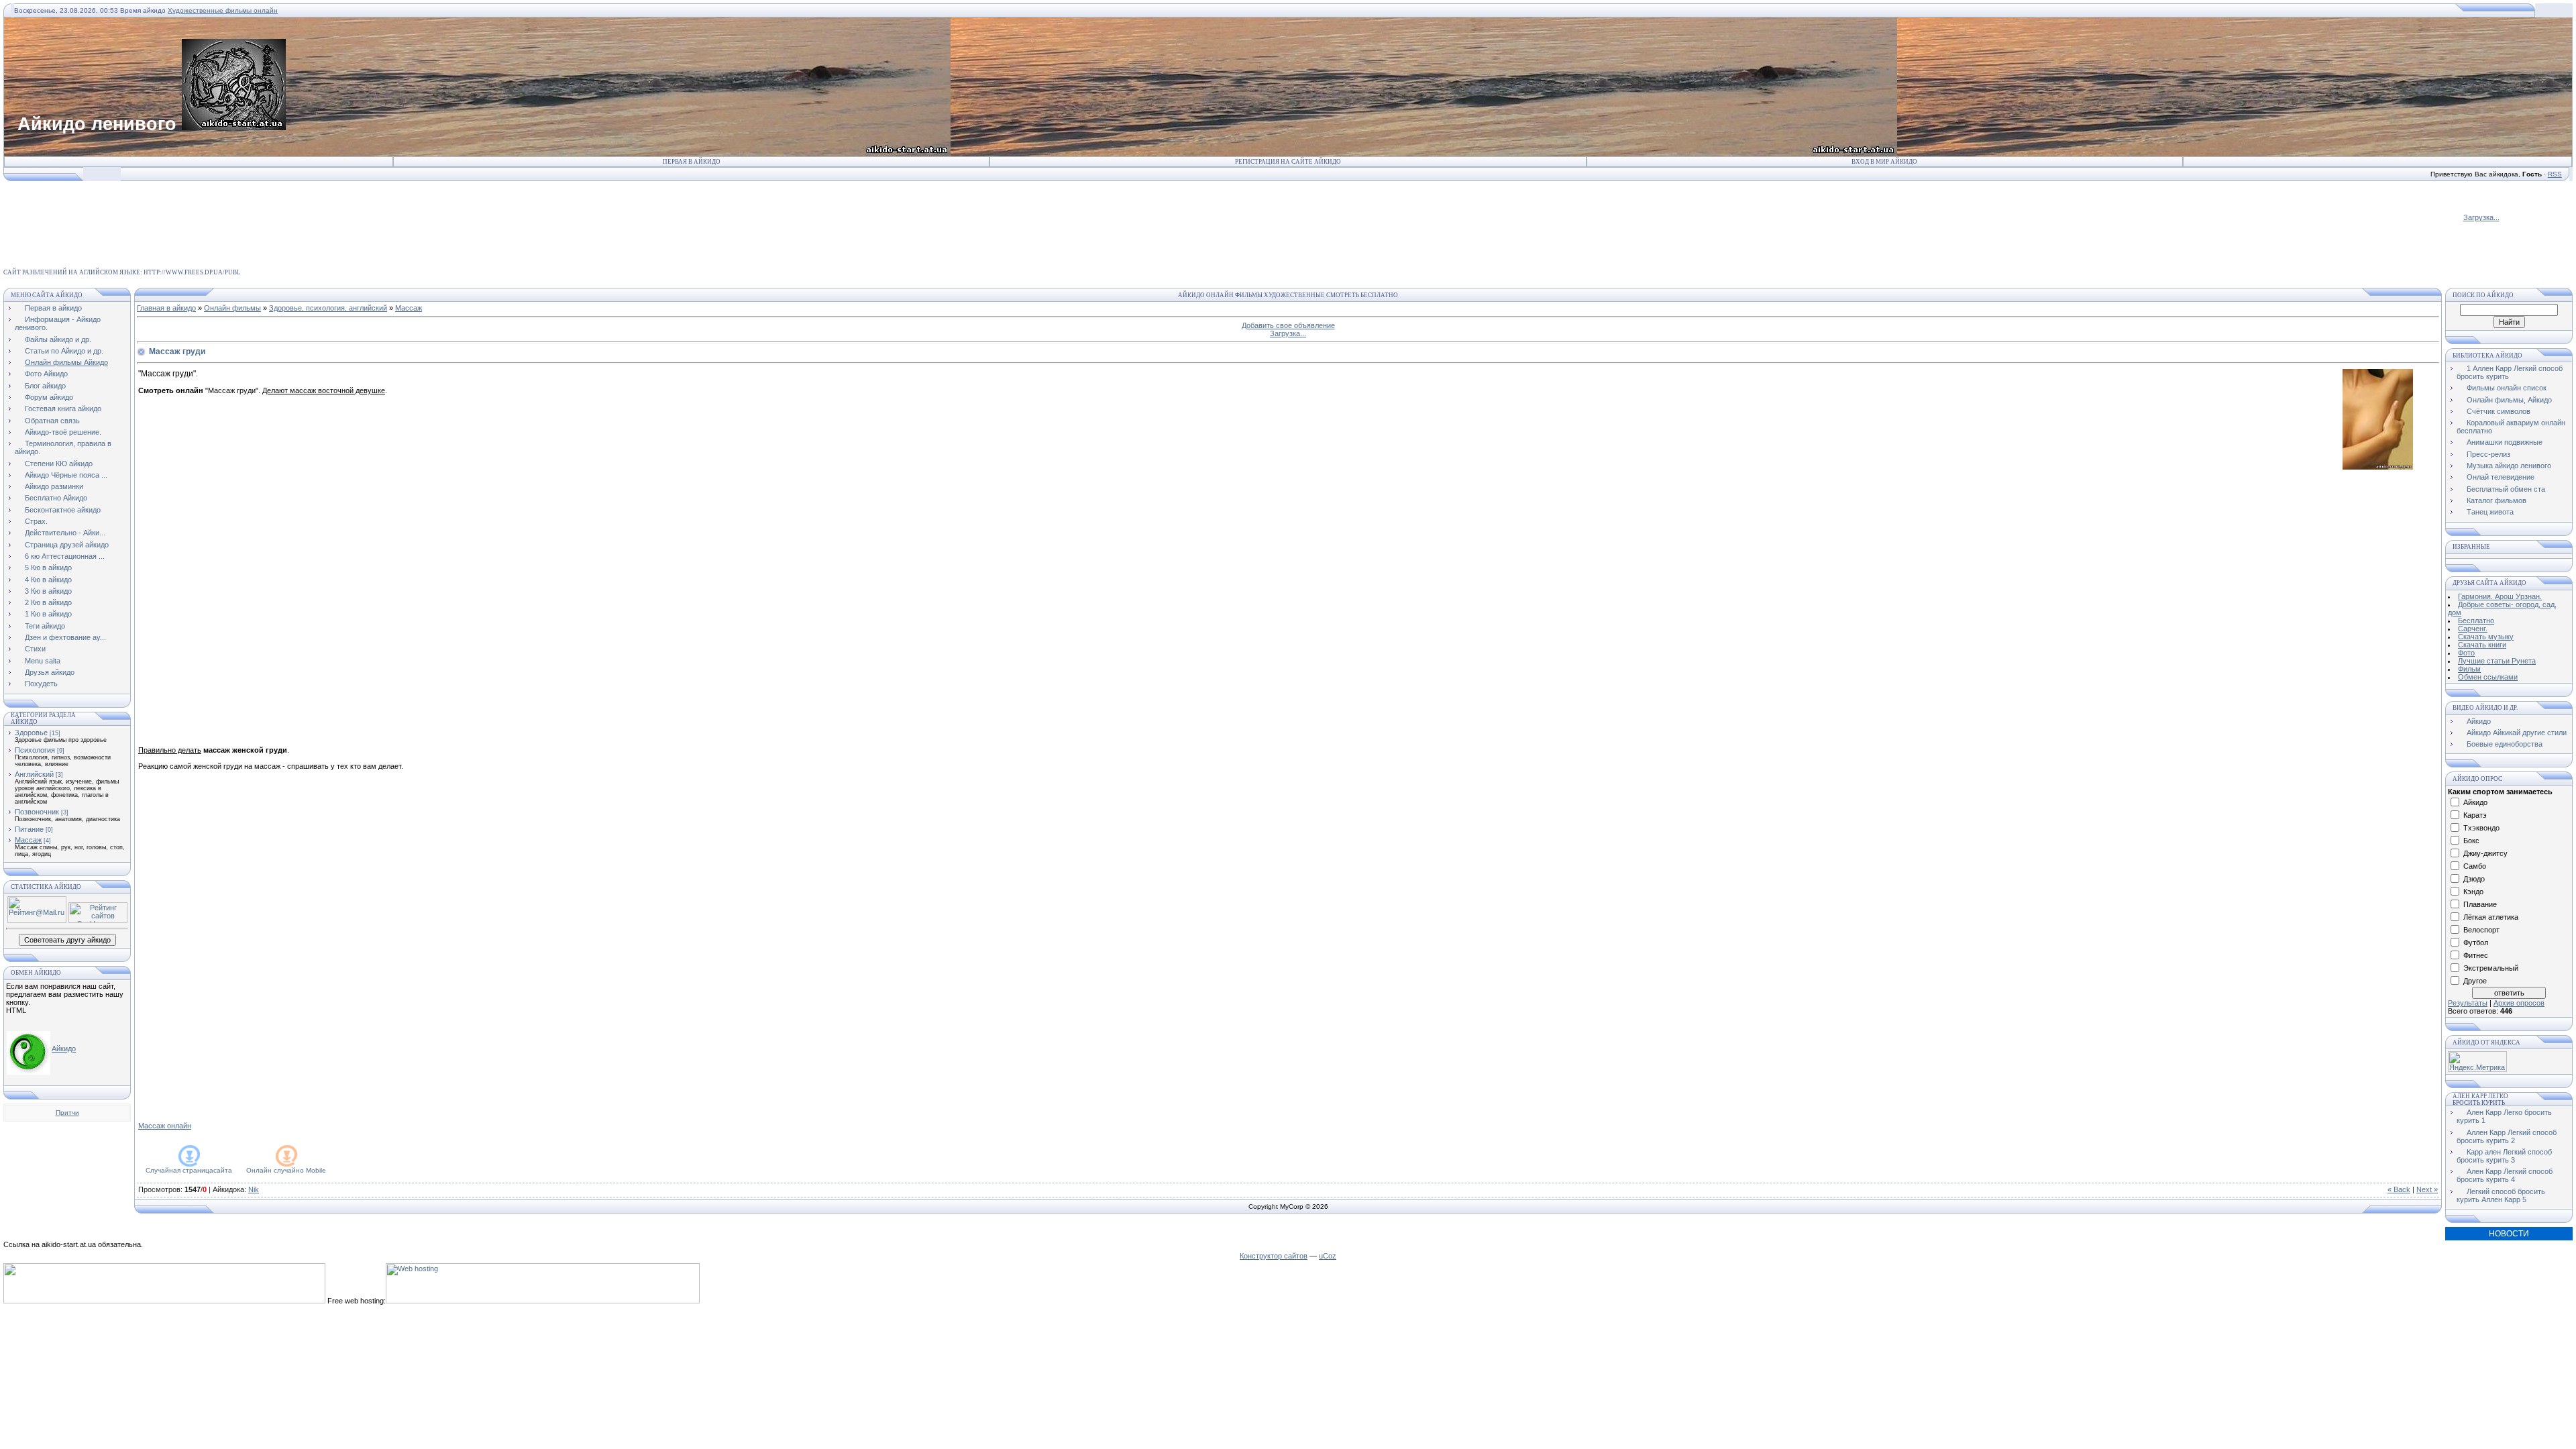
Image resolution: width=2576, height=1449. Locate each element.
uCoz (1328, 1256)
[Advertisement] (248, 212)
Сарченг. (2473, 629)
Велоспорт (2481, 930)
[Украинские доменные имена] (164, 1301)
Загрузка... (2481, 217)
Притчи (67, 1113)
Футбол (2476, 943)
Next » (2427, 1189)
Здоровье (31, 733)
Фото (2466, 653)
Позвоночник (37, 812)
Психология (35, 750)
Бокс (2471, 841)
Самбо (2475, 866)
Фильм (2469, 669)
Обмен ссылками (2488, 677)
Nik (254, 1189)
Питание (29, 829)
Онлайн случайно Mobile (286, 1170)
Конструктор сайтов (1274, 1256)
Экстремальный (2491, 968)
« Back (2399, 1189)
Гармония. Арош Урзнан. (2500, 596)
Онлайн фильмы (232, 308)
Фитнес (2476, 955)
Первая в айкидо (692, 162)
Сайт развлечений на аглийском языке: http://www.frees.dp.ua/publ (122, 272)
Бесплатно (2476, 621)
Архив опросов (2519, 1003)
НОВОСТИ (2509, 1234)
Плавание (2480, 904)
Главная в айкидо (166, 308)
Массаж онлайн (165, 1126)
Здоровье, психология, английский (328, 308)
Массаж (28, 840)
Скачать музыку (2486, 637)
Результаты (2468, 1003)
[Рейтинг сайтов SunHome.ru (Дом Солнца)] (98, 920)
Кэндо (2473, 892)
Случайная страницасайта (189, 1170)
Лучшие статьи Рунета (2497, 661)
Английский (34, 774)
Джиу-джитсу (2485, 853)
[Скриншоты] (2378, 419)
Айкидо (64, 1049)
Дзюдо (2474, 879)
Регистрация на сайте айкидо (1288, 162)
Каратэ (2475, 815)
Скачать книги (2482, 645)
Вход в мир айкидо (1884, 162)
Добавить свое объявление (1288, 325)
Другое (2475, 981)
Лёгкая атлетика (2491, 917)
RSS (2555, 174)
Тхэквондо (2481, 828)
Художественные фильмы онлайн (223, 10)
